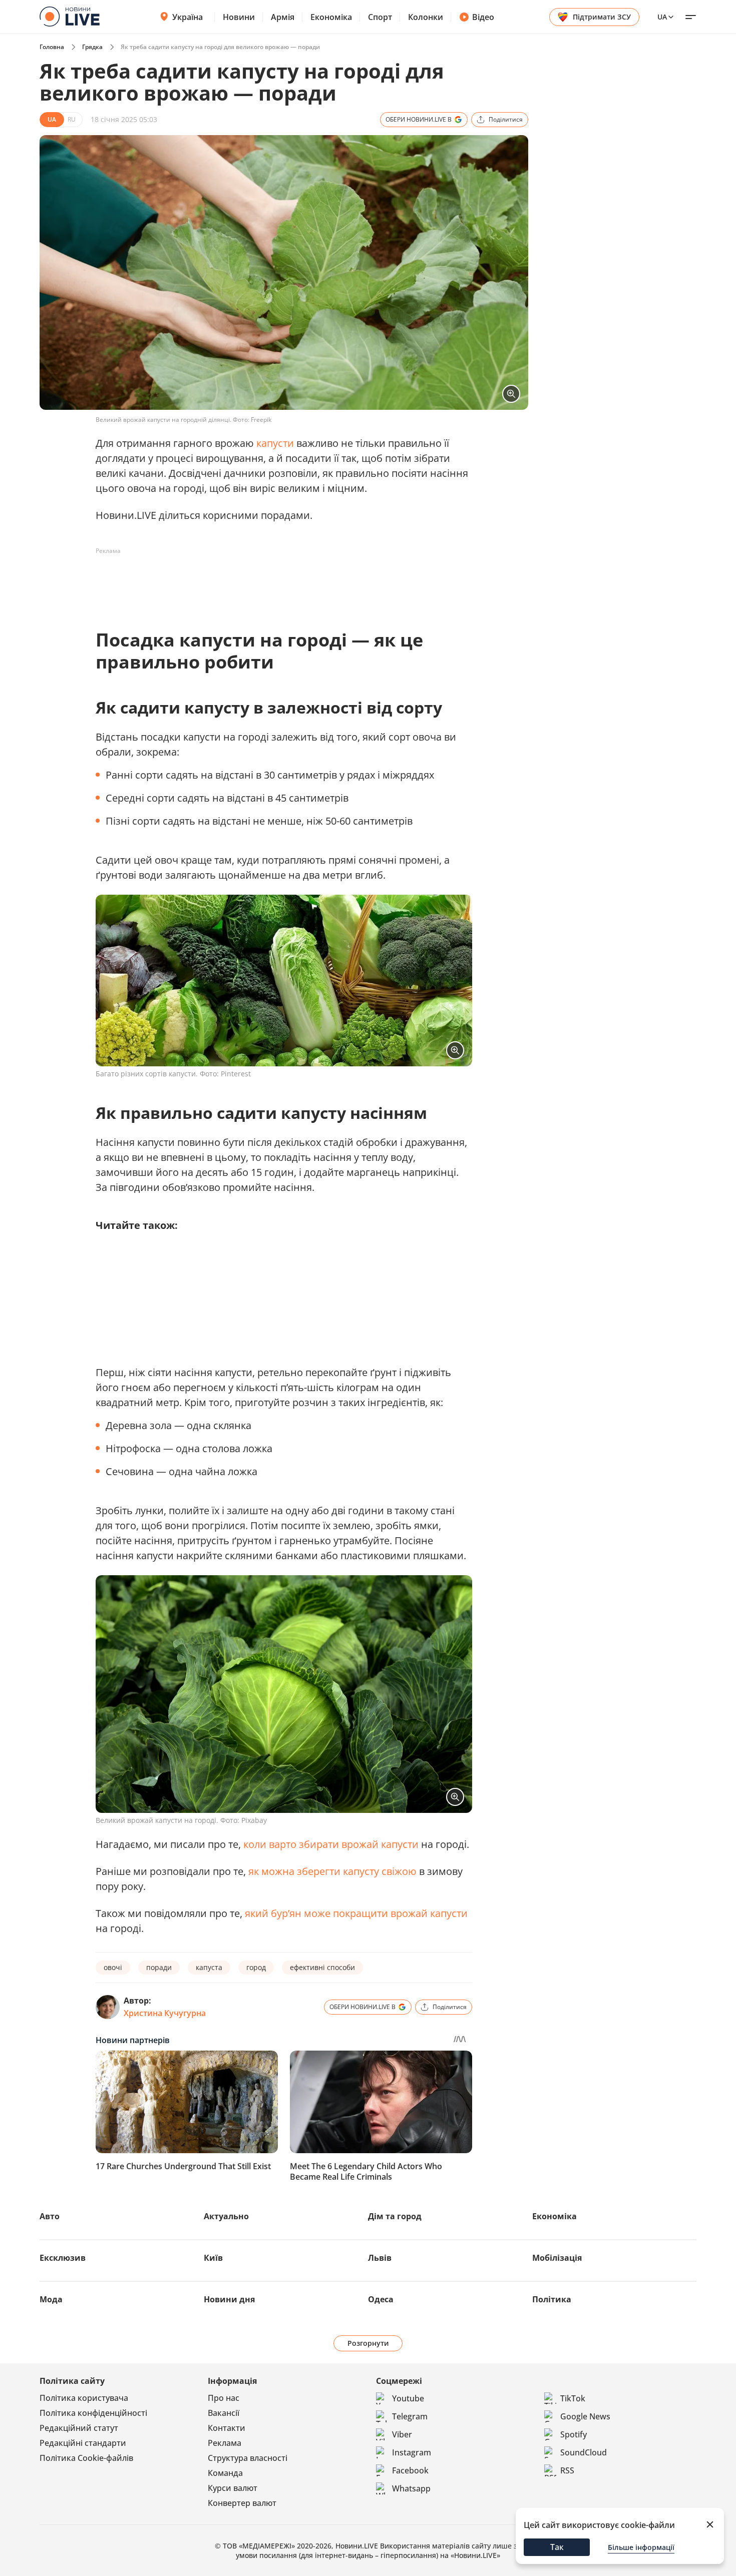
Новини (239, 17)
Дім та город (395, 2216)
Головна (52, 47)
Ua (662, 17)
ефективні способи (322, 1967)
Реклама (225, 2443)
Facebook (410, 2470)
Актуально (226, 2216)
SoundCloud (584, 2452)
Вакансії (224, 2413)
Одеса (381, 2299)
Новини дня (229, 2299)
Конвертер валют (242, 2503)
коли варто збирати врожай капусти (331, 1844)
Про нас (224, 2398)
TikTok (573, 2398)
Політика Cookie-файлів (86, 2458)
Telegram (410, 2416)
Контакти (227, 2428)
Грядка (92, 47)
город (256, 1967)
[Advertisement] (278, 581)
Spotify (574, 2434)
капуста (209, 1967)
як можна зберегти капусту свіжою (332, 1871)
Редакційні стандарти (83, 2443)
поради (159, 1967)
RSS (567, 2470)
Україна (188, 17)
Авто (50, 2216)
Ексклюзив (63, 2258)
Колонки (426, 17)
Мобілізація (557, 2258)
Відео (483, 17)
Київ (213, 2258)
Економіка (331, 17)
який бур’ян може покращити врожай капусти (356, 1913)
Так (557, 2547)
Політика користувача (84, 2398)
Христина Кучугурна (165, 2013)
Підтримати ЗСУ (602, 17)
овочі (113, 1967)
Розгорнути (368, 2343)
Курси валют (233, 2488)
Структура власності (248, 2458)
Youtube (408, 2398)
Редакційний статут (79, 2428)
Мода (51, 2299)
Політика (552, 2299)
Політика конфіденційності (93, 2413)
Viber (402, 2434)
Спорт (380, 17)
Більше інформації (641, 2547)
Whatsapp (411, 2488)
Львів (380, 2258)
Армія (283, 17)
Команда (225, 2473)
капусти (275, 443)
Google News (585, 2416)
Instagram (412, 2452)
